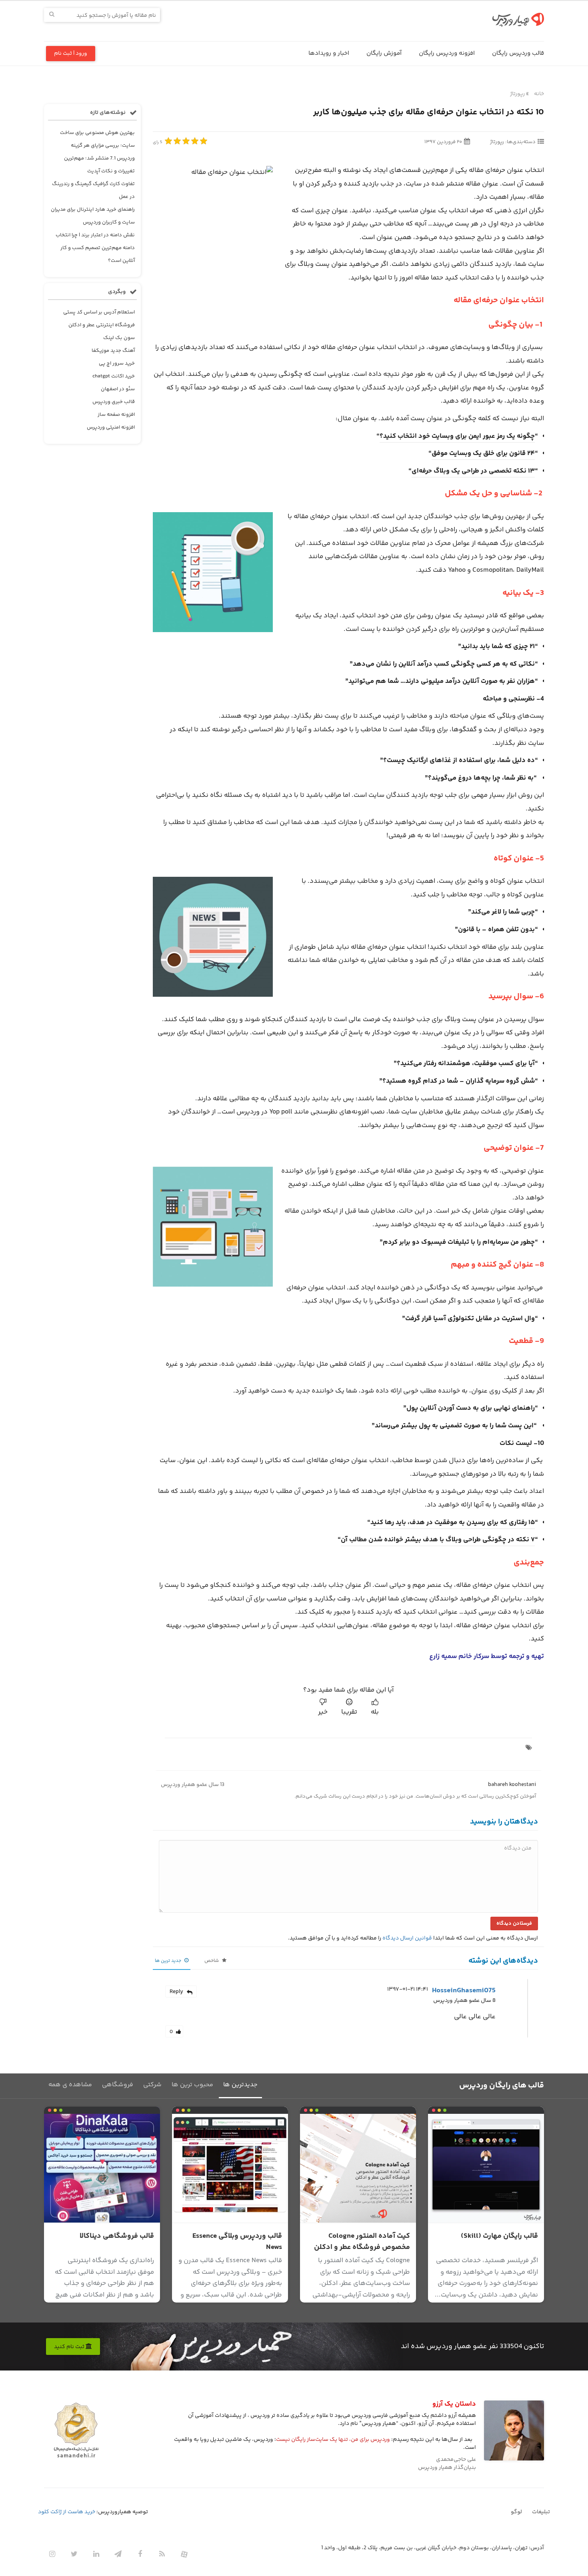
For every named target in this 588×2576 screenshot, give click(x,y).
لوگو (516, 2512)
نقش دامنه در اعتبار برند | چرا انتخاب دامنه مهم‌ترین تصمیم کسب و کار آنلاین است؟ (95, 248)
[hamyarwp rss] (162, 2554)
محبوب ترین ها (192, 2085)
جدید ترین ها (169, 1961)
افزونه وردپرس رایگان (447, 53)
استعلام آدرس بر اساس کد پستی (99, 312)
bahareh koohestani (512, 1785)
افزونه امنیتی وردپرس (111, 427)
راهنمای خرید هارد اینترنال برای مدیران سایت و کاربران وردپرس (93, 216)
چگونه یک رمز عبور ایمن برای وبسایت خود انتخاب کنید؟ (457, 436)
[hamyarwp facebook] (140, 2554)
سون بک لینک (119, 338)
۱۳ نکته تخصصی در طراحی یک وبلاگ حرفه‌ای (473, 471)
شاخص (212, 1961)
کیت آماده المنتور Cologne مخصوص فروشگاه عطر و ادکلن (362, 2242)
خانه (539, 94)
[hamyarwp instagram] (52, 2554)
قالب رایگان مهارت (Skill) (499, 2236)
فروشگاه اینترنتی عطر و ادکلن (102, 325)
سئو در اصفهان (118, 389)
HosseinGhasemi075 (464, 1991)
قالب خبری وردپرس (114, 402)
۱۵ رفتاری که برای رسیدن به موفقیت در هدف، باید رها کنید (453, 1522)
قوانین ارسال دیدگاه (407, 1938)
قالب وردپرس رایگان (518, 53)
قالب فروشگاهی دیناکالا (117, 2236)
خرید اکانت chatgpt (114, 376)
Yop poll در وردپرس (264, 1112)
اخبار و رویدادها (329, 53)
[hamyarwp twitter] (74, 2554)
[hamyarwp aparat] (184, 2554)
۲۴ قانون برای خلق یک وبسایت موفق (483, 453)
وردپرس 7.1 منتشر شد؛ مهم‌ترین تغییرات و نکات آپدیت (99, 165)
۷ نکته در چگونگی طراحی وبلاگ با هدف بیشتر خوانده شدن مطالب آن (438, 1540)
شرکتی (152, 2085)
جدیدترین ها (240, 2085)
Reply (176, 1992)
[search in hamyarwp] (52, 15)
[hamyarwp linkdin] (96, 2554)
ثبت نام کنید (70, 2347)
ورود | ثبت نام (71, 54)
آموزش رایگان (384, 53)
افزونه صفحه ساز (116, 415)
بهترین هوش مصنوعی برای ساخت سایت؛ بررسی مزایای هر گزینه (97, 139)
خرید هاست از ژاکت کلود (67, 2512)
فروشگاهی (118, 2085)
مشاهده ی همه (70, 2085)
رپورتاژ (517, 94)
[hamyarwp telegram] (118, 2554)
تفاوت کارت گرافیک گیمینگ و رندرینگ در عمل (93, 190)
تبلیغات (541, 2512)
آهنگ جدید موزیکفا (113, 351)
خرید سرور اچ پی (117, 363)
